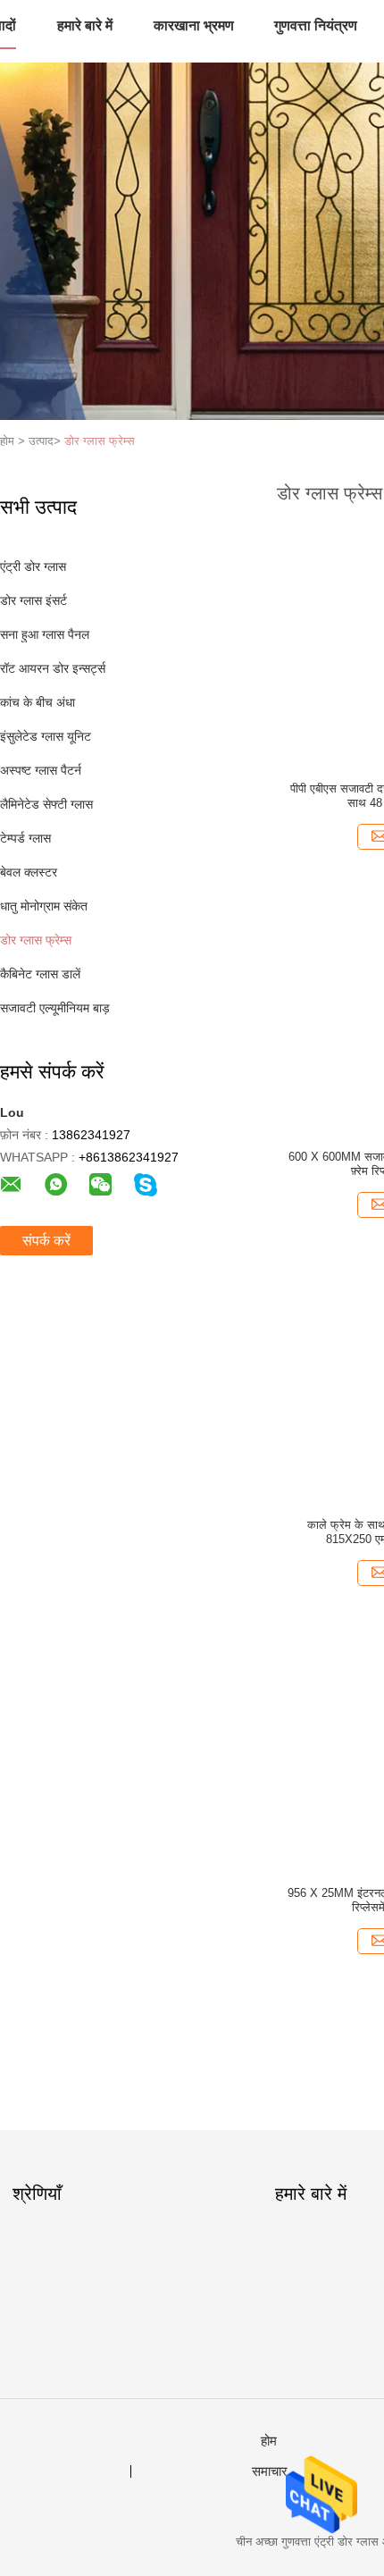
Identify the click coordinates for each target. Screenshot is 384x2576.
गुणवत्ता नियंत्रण (316, 25)
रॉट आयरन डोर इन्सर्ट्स (53, 668)
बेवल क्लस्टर (29, 872)
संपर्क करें (46, 1241)
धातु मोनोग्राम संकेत (44, 906)
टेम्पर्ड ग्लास (25, 838)
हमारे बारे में (85, 25)
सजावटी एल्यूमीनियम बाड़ (55, 1008)
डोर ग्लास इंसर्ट (33, 600)
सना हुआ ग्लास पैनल (45, 634)
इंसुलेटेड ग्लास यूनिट (46, 736)
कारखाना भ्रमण (194, 25)
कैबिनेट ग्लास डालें (40, 974)
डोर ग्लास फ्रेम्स (100, 441)
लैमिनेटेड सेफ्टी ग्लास (46, 804)
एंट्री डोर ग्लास (33, 566)
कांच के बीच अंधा (38, 702)
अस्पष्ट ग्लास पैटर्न (41, 770)
